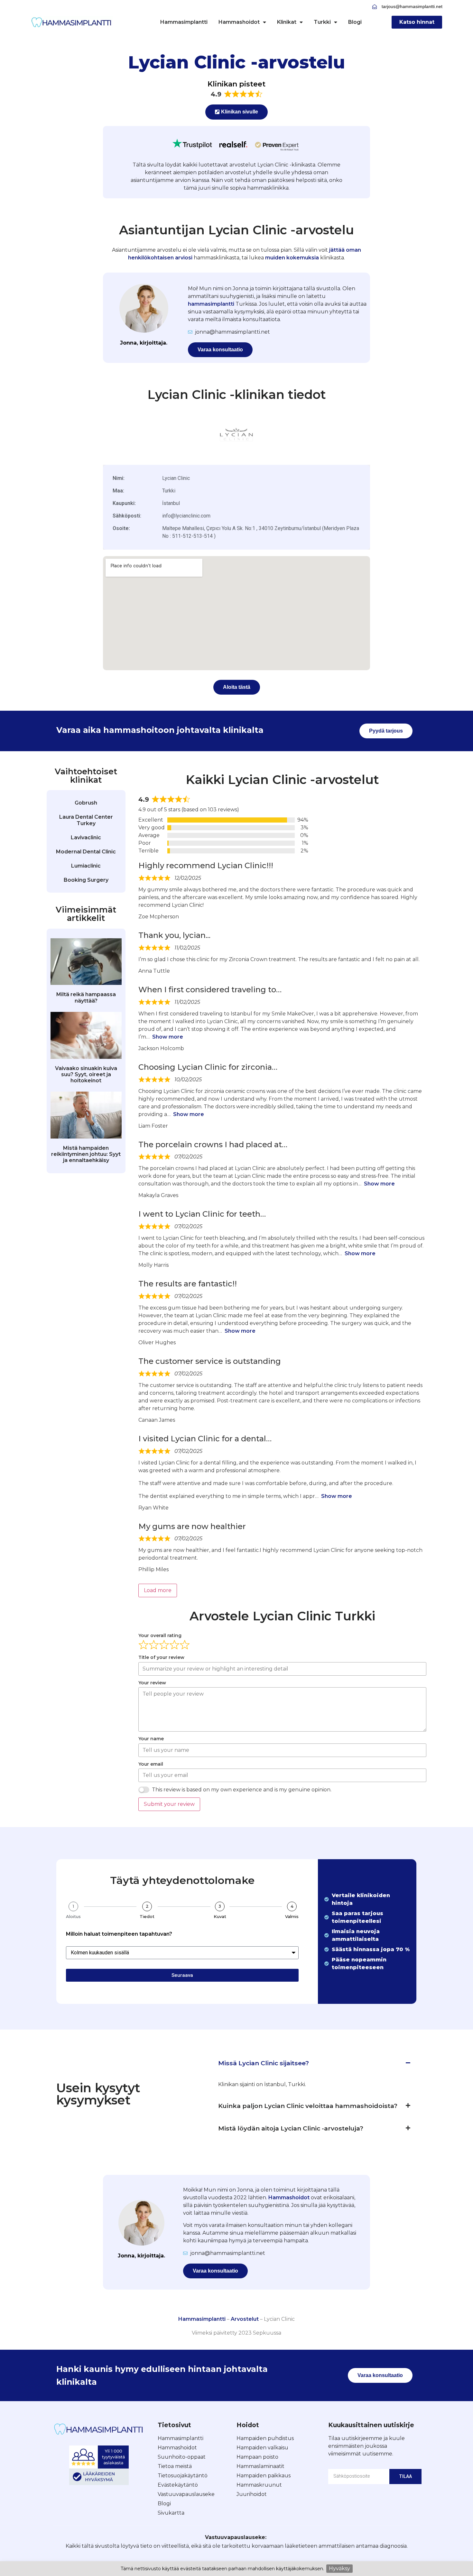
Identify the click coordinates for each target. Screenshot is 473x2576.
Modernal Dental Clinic (86, 852)
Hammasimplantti (184, 22)
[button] (314, 2063)
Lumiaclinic (86, 866)
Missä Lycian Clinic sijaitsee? (264, 2063)
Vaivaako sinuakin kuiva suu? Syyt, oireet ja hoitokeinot (86, 1074)
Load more (158, 1590)
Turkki (322, 22)
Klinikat (287, 22)
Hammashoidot (239, 22)
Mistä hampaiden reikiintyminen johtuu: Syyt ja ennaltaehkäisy (86, 1154)
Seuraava (182, 1975)
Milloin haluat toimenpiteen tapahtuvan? (119, 1934)
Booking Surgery (86, 880)
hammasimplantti (211, 304)
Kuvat (220, 1917)
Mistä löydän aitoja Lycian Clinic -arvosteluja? (291, 2128)
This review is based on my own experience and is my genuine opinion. (242, 1790)
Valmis (292, 1917)
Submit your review (169, 1804)
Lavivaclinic (86, 838)
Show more (168, 1037)
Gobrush (86, 803)
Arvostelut (245, 2319)
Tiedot (147, 1917)
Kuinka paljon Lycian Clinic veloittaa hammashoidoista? (308, 2106)
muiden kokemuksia (292, 258)
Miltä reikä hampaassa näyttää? (86, 997)
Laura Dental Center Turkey (86, 820)
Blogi (355, 22)
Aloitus (73, 1917)
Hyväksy (339, 2568)
